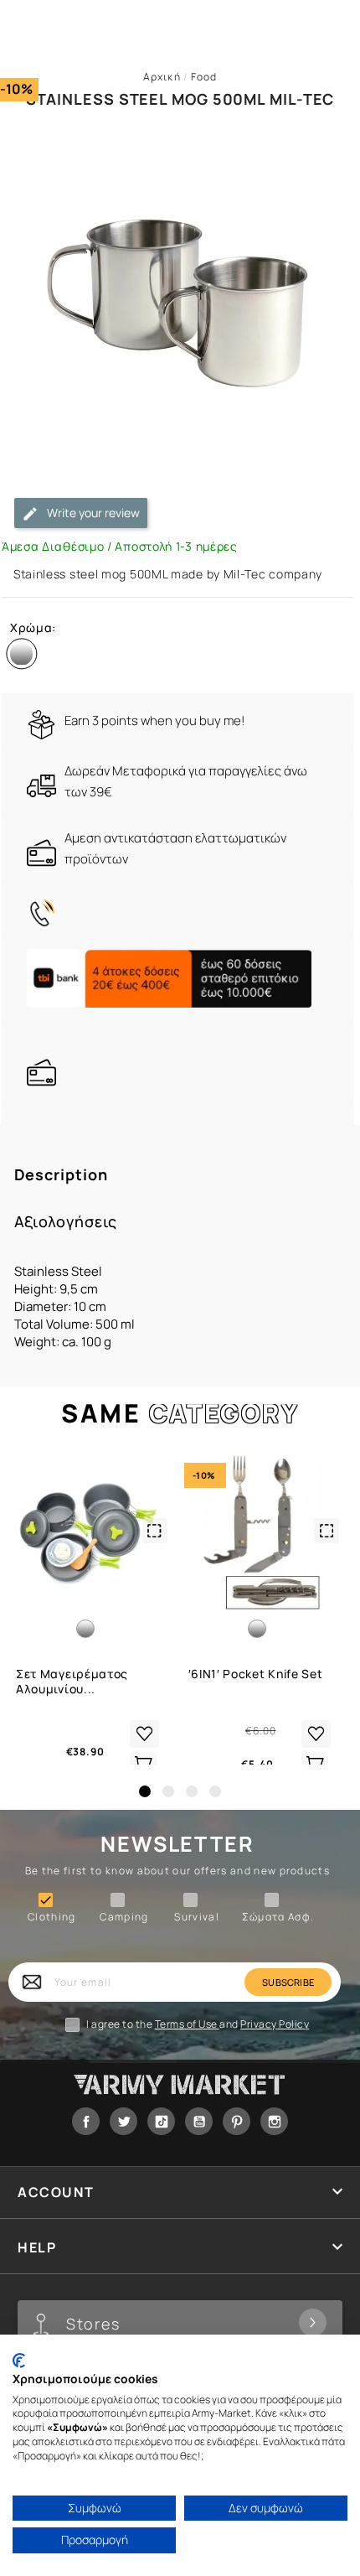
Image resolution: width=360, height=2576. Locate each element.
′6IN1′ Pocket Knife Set (256, 1674)
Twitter (123, 2121)
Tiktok (161, 2121)
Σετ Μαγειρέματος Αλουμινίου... (72, 1682)
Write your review (92, 513)
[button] (145, 1791)
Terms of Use (188, 2024)
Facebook (86, 2121)
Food (204, 77)
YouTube (199, 2121)
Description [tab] (61, 1175)
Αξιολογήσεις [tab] (66, 1222)
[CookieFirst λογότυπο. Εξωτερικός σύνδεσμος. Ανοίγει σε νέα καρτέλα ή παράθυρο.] (19, 2361)
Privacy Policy (275, 2024)
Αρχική (162, 77)
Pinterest (237, 2121)
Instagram (274, 2121)
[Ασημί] (25, 657)
